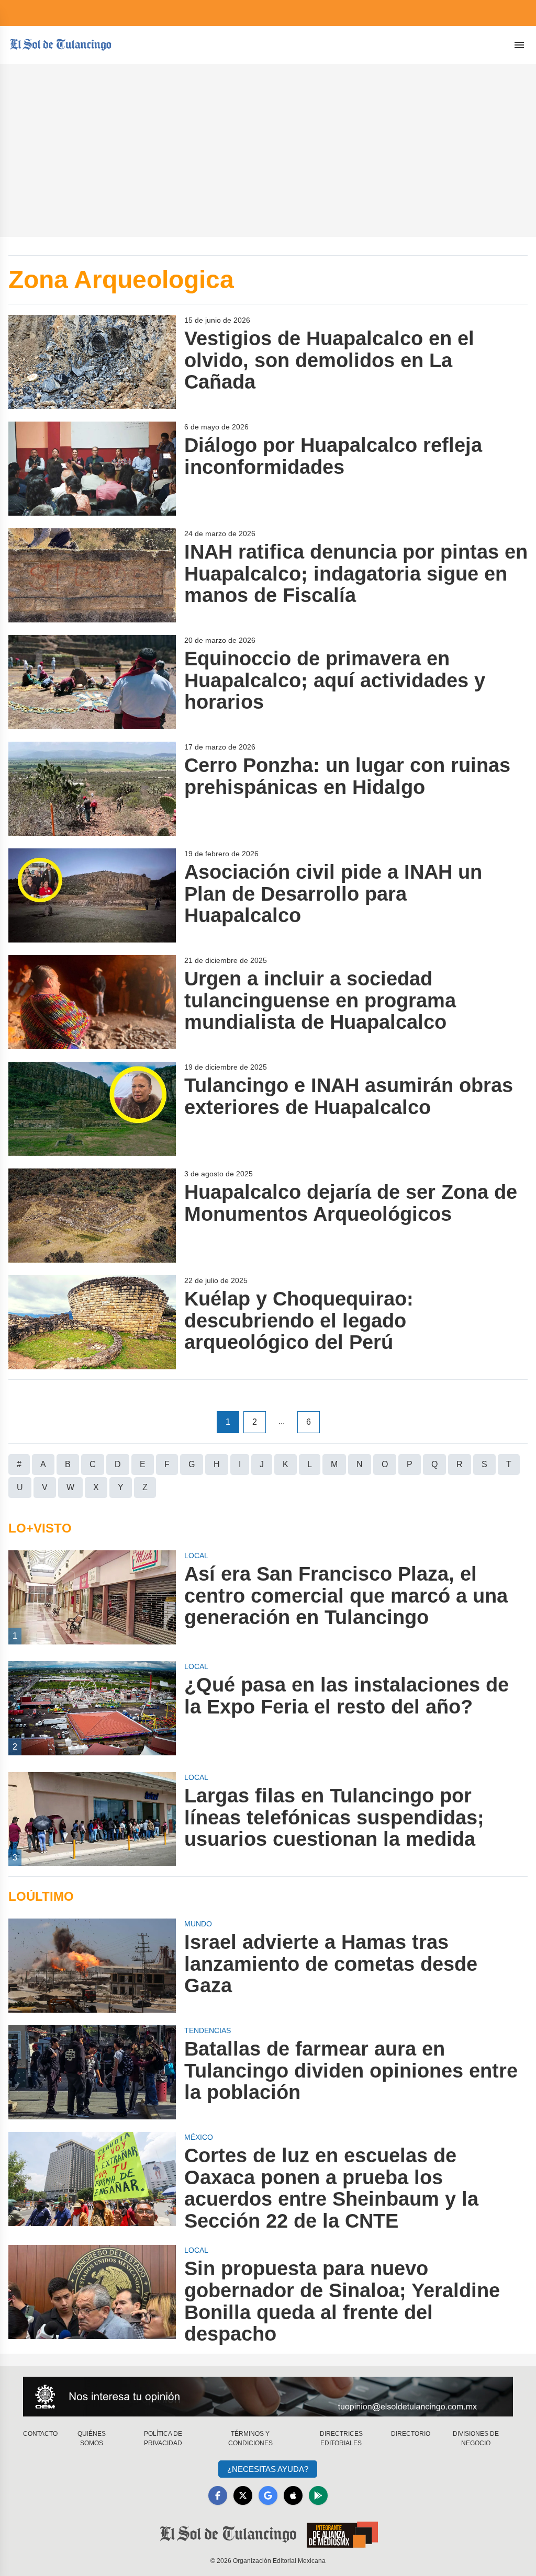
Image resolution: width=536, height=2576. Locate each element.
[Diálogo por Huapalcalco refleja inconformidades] (92, 469)
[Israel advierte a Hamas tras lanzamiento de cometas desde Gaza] (92, 1966)
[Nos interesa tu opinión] (268, 2397)
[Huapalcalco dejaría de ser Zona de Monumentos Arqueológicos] (92, 1216)
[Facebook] (218, 2495)
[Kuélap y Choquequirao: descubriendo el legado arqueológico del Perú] (92, 1322)
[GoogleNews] (268, 2495)
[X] (243, 2495)
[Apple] (293, 2495)
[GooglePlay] (318, 2495)
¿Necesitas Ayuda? (268, 2469)
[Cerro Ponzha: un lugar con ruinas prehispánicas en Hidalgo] (92, 789)
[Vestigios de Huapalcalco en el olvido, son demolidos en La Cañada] (92, 362)
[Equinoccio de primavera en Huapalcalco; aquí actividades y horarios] (92, 682)
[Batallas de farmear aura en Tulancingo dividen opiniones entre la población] (92, 2072)
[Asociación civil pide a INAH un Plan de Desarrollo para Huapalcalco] (92, 895)
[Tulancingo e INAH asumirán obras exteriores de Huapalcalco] (92, 1109)
